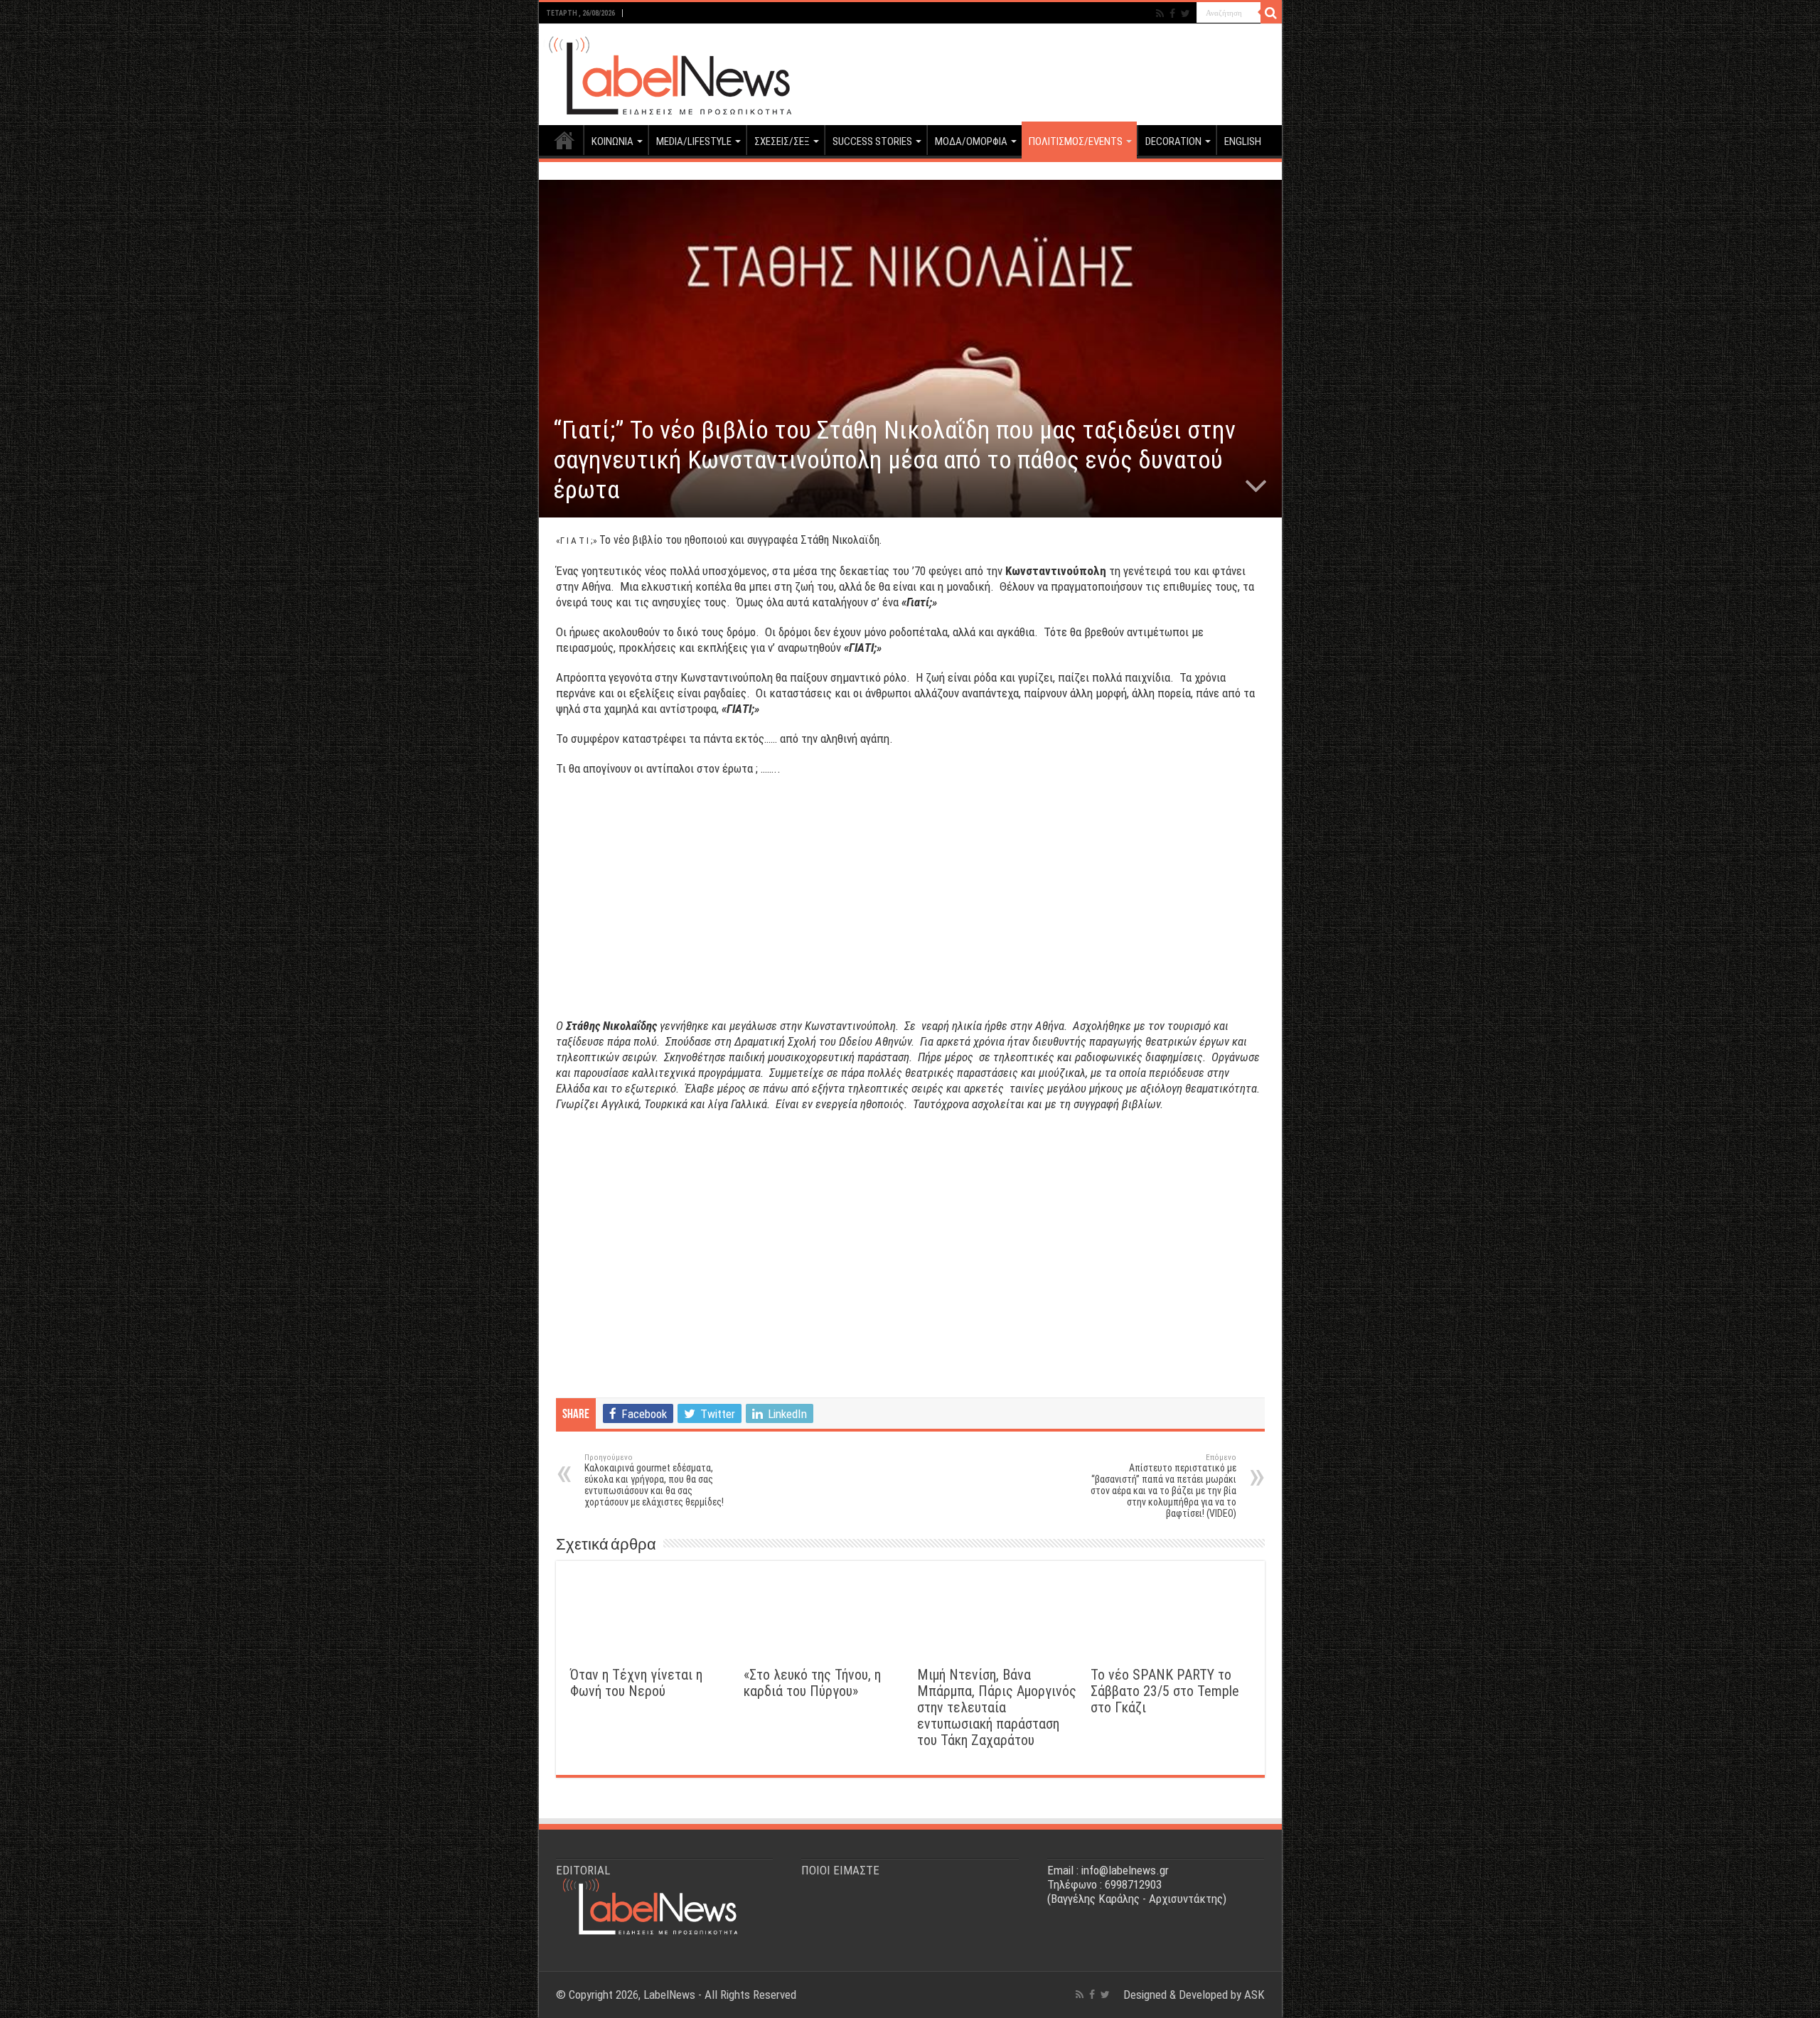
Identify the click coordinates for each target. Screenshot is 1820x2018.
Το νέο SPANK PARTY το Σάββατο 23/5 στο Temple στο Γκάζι (1165, 1691)
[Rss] (1160, 14)
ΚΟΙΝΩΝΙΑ (612, 141)
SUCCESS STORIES (872, 141)
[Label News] (667, 72)
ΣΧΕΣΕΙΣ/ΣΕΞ (782, 141)
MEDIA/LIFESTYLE (694, 141)
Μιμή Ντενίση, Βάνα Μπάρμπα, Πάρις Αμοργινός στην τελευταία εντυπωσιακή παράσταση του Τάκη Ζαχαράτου (997, 1708)
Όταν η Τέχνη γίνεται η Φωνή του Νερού (636, 1683)
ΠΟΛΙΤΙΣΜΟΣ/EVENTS (1076, 141)
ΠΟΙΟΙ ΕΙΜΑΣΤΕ (840, 1870)
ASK (1254, 1995)
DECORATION (1173, 141)
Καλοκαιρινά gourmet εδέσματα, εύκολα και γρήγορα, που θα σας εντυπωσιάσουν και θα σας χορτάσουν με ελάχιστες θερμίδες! (654, 1480)
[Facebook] (1172, 14)
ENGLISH (1243, 141)
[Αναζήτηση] (1271, 13)
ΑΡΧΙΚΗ (564, 140)
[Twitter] (1185, 14)
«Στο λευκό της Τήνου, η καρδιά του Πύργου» (812, 1683)
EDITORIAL (583, 1870)
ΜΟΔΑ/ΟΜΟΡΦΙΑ (971, 141)
